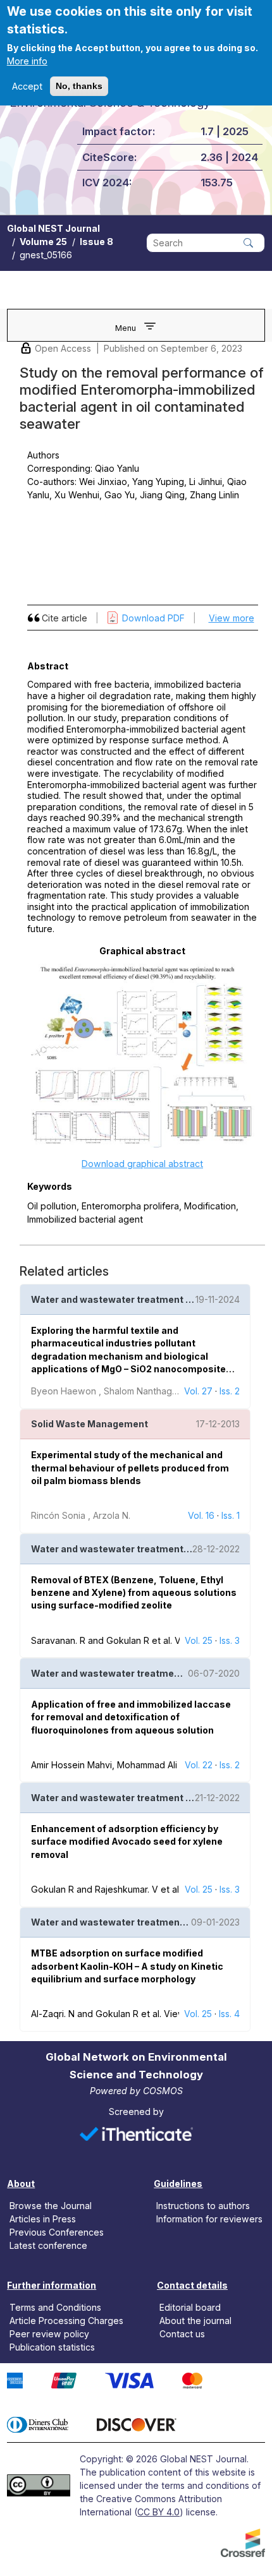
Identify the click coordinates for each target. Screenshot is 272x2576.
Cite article (65, 618)
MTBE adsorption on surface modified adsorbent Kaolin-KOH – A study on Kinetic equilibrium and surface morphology (127, 1966)
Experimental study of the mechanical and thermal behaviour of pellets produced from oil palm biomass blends (130, 1468)
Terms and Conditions (55, 2307)
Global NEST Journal (53, 228)
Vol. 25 (199, 1640)
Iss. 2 (230, 1391)
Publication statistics (52, 2347)
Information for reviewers (209, 2219)
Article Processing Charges (66, 2321)
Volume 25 (43, 242)
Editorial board (190, 2307)
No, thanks (79, 86)
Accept (27, 86)
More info (27, 61)
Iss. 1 (231, 1515)
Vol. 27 (198, 1391)
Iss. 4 (229, 2014)
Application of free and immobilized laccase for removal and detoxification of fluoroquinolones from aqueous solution (131, 1717)
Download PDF (153, 618)
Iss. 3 (230, 1640)
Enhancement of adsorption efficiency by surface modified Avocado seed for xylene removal (127, 1842)
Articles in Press (43, 2219)
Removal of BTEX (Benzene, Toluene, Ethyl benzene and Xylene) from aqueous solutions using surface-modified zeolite (134, 1593)
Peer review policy (49, 2334)
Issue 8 (96, 242)
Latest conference (48, 2245)
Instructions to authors (203, 2205)
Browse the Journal (51, 2205)
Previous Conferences (57, 2232)
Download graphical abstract (142, 1164)
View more (232, 618)
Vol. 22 (199, 1765)
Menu (126, 328)
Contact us (182, 2334)
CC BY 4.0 (158, 2512)
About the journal (195, 2321)
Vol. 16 (201, 1515)
